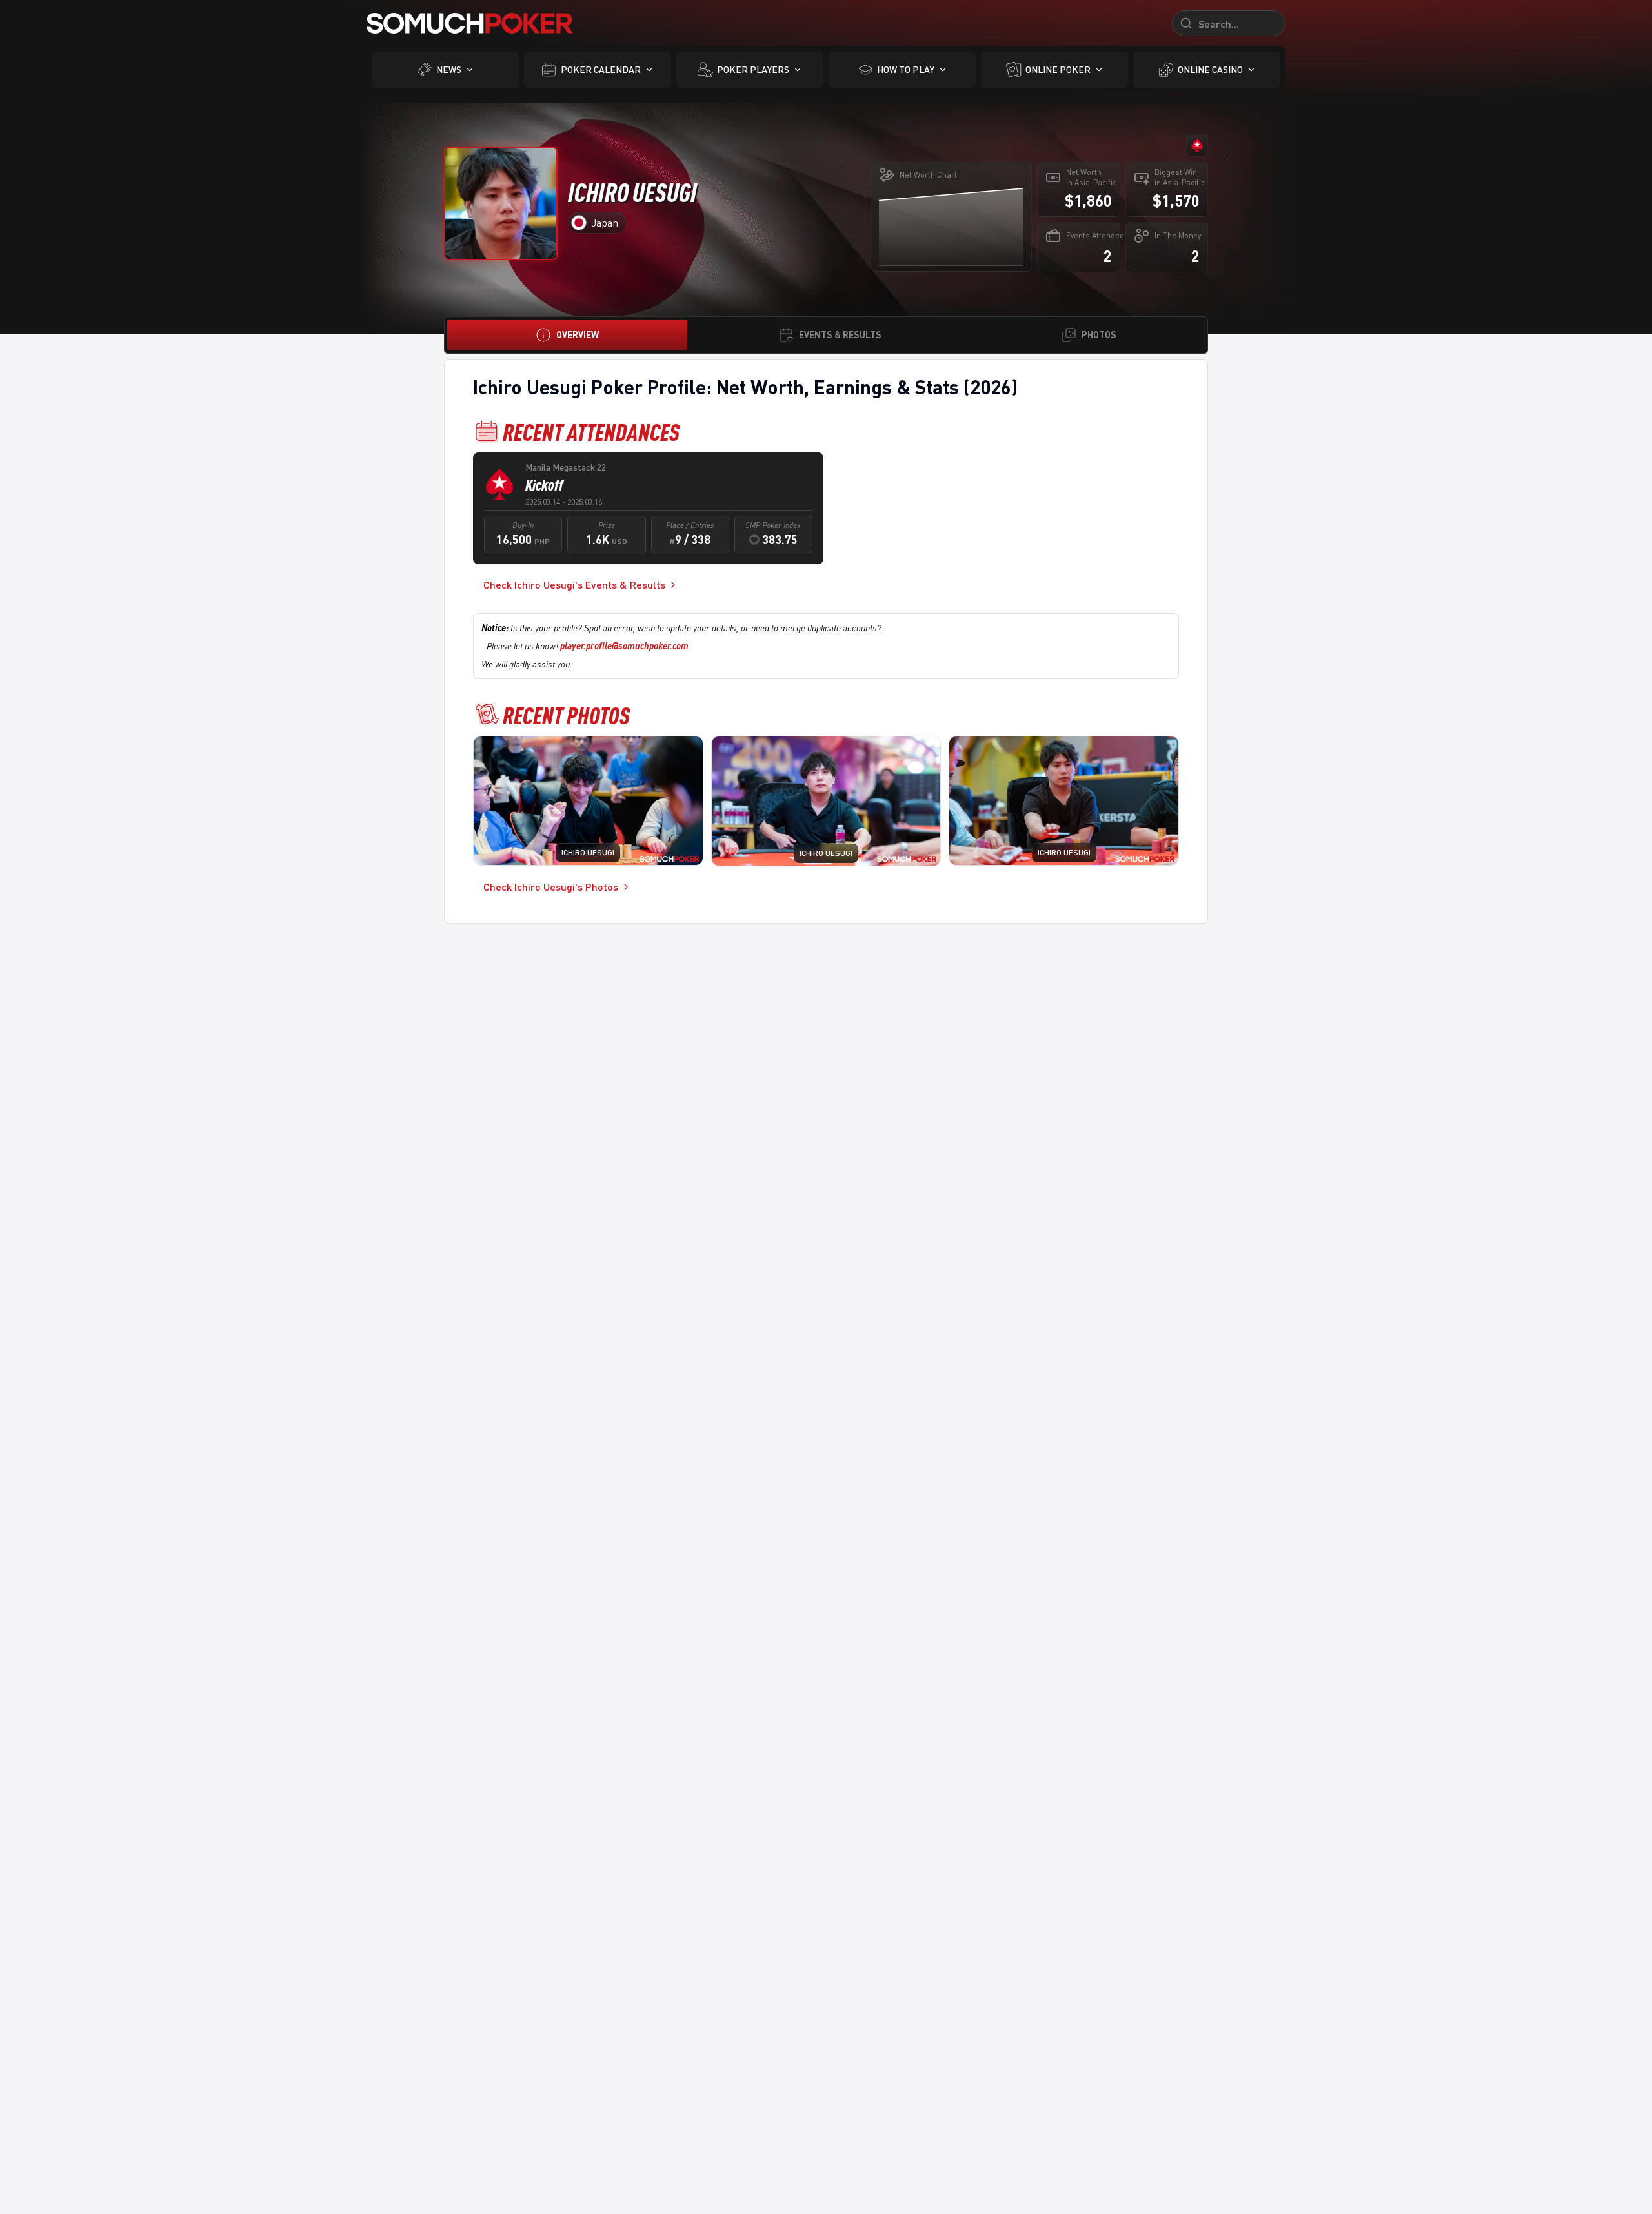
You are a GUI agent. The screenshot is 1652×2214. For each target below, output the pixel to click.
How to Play (906, 69)
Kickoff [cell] (544, 485)
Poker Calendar (601, 69)
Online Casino (1210, 69)
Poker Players (753, 69)
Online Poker (1058, 69)
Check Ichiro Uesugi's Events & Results (574, 584)
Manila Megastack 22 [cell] (566, 467)
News (449, 69)
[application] (951, 224)
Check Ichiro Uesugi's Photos (551, 887)
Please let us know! (588, 646)
